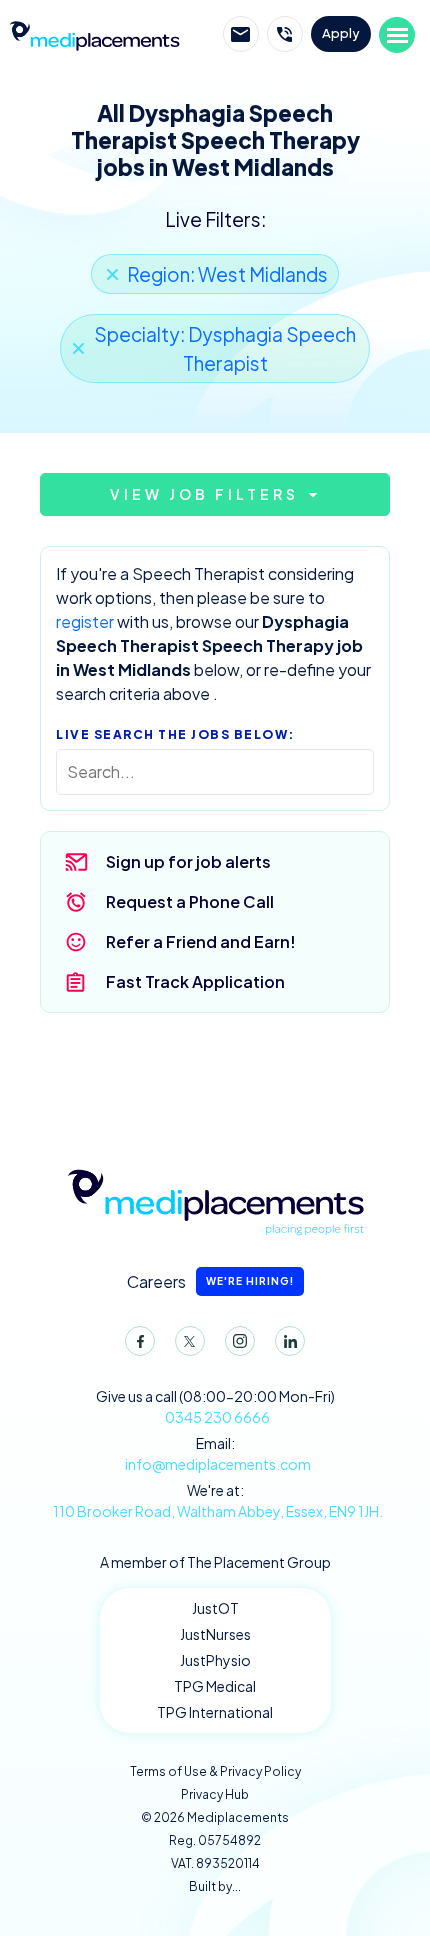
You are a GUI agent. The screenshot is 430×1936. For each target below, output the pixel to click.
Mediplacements (94, 34)
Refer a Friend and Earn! (201, 941)
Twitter (190, 1341)
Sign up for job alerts (188, 861)
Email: (218, 1453)
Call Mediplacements (285, 34)
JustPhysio (215, 1660)
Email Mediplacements (241, 34)
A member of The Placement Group (215, 1562)
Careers (210, 1281)
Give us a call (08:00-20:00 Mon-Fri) (215, 1406)
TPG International (215, 1712)
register (85, 621)
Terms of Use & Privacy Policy (215, 1771)
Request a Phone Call (190, 901)
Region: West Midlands (227, 274)
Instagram (240, 1341)
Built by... (215, 1886)
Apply (341, 33)
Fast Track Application (195, 981)
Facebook (140, 1341)
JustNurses (215, 1634)
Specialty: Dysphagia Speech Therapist (225, 348)
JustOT (215, 1608)
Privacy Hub (215, 1794)
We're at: (218, 1500)
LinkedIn (290, 1341)
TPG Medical (215, 1686)
